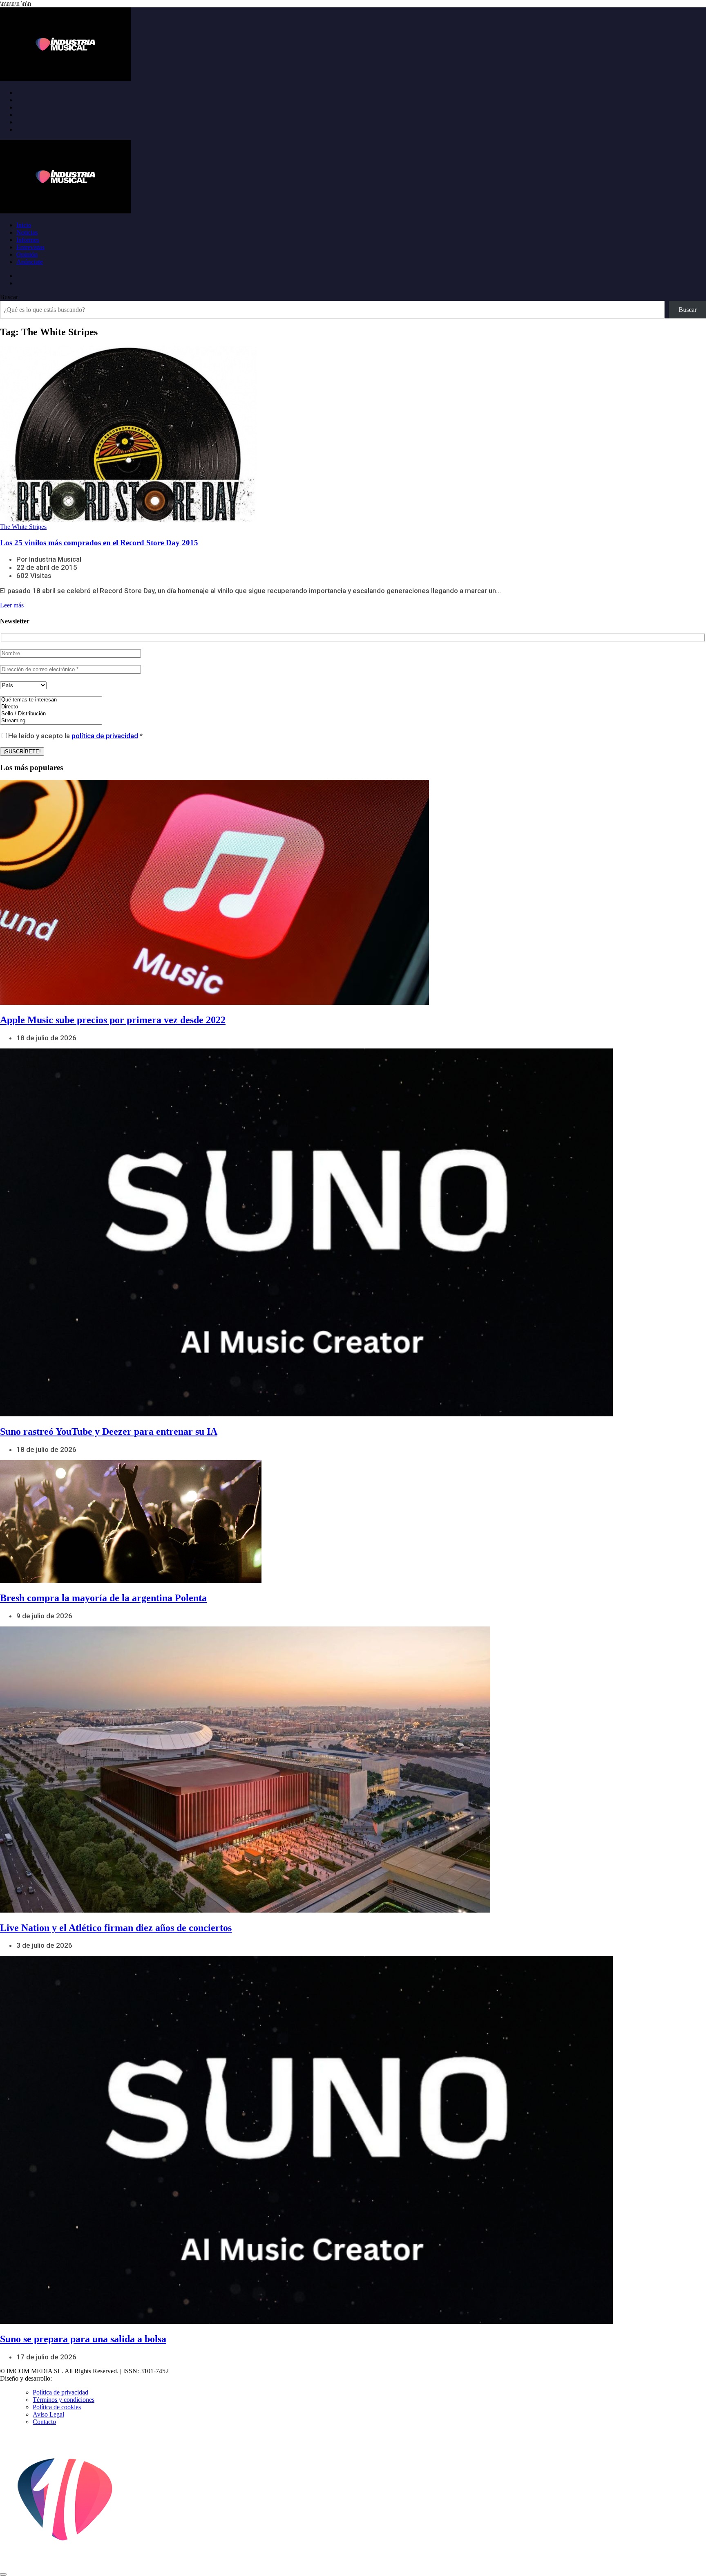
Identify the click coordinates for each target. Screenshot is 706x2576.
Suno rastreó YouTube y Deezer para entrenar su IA (109, 1431)
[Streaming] (51, 721)
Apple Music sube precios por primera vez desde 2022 (113, 1020)
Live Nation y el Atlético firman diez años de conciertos (116, 1928)
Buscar (9, 297)
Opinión (27, 254)
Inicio (24, 225)
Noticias (27, 232)
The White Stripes (23, 527)
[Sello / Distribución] (51, 714)
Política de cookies (57, 2407)
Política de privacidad (60, 2392)
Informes (28, 240)
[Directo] (51, 707)
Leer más (12, 605)
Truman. (66, 2378)
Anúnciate (30, 262)
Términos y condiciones (64, 2400)
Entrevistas (30, 247)
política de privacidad (105, 736)
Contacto (44, 2422)
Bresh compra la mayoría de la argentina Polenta (103, 1598)
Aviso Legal (48, 2414)
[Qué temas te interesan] (51, 700)
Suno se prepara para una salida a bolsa (83, 2339)
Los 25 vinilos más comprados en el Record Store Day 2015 (99, 543)
